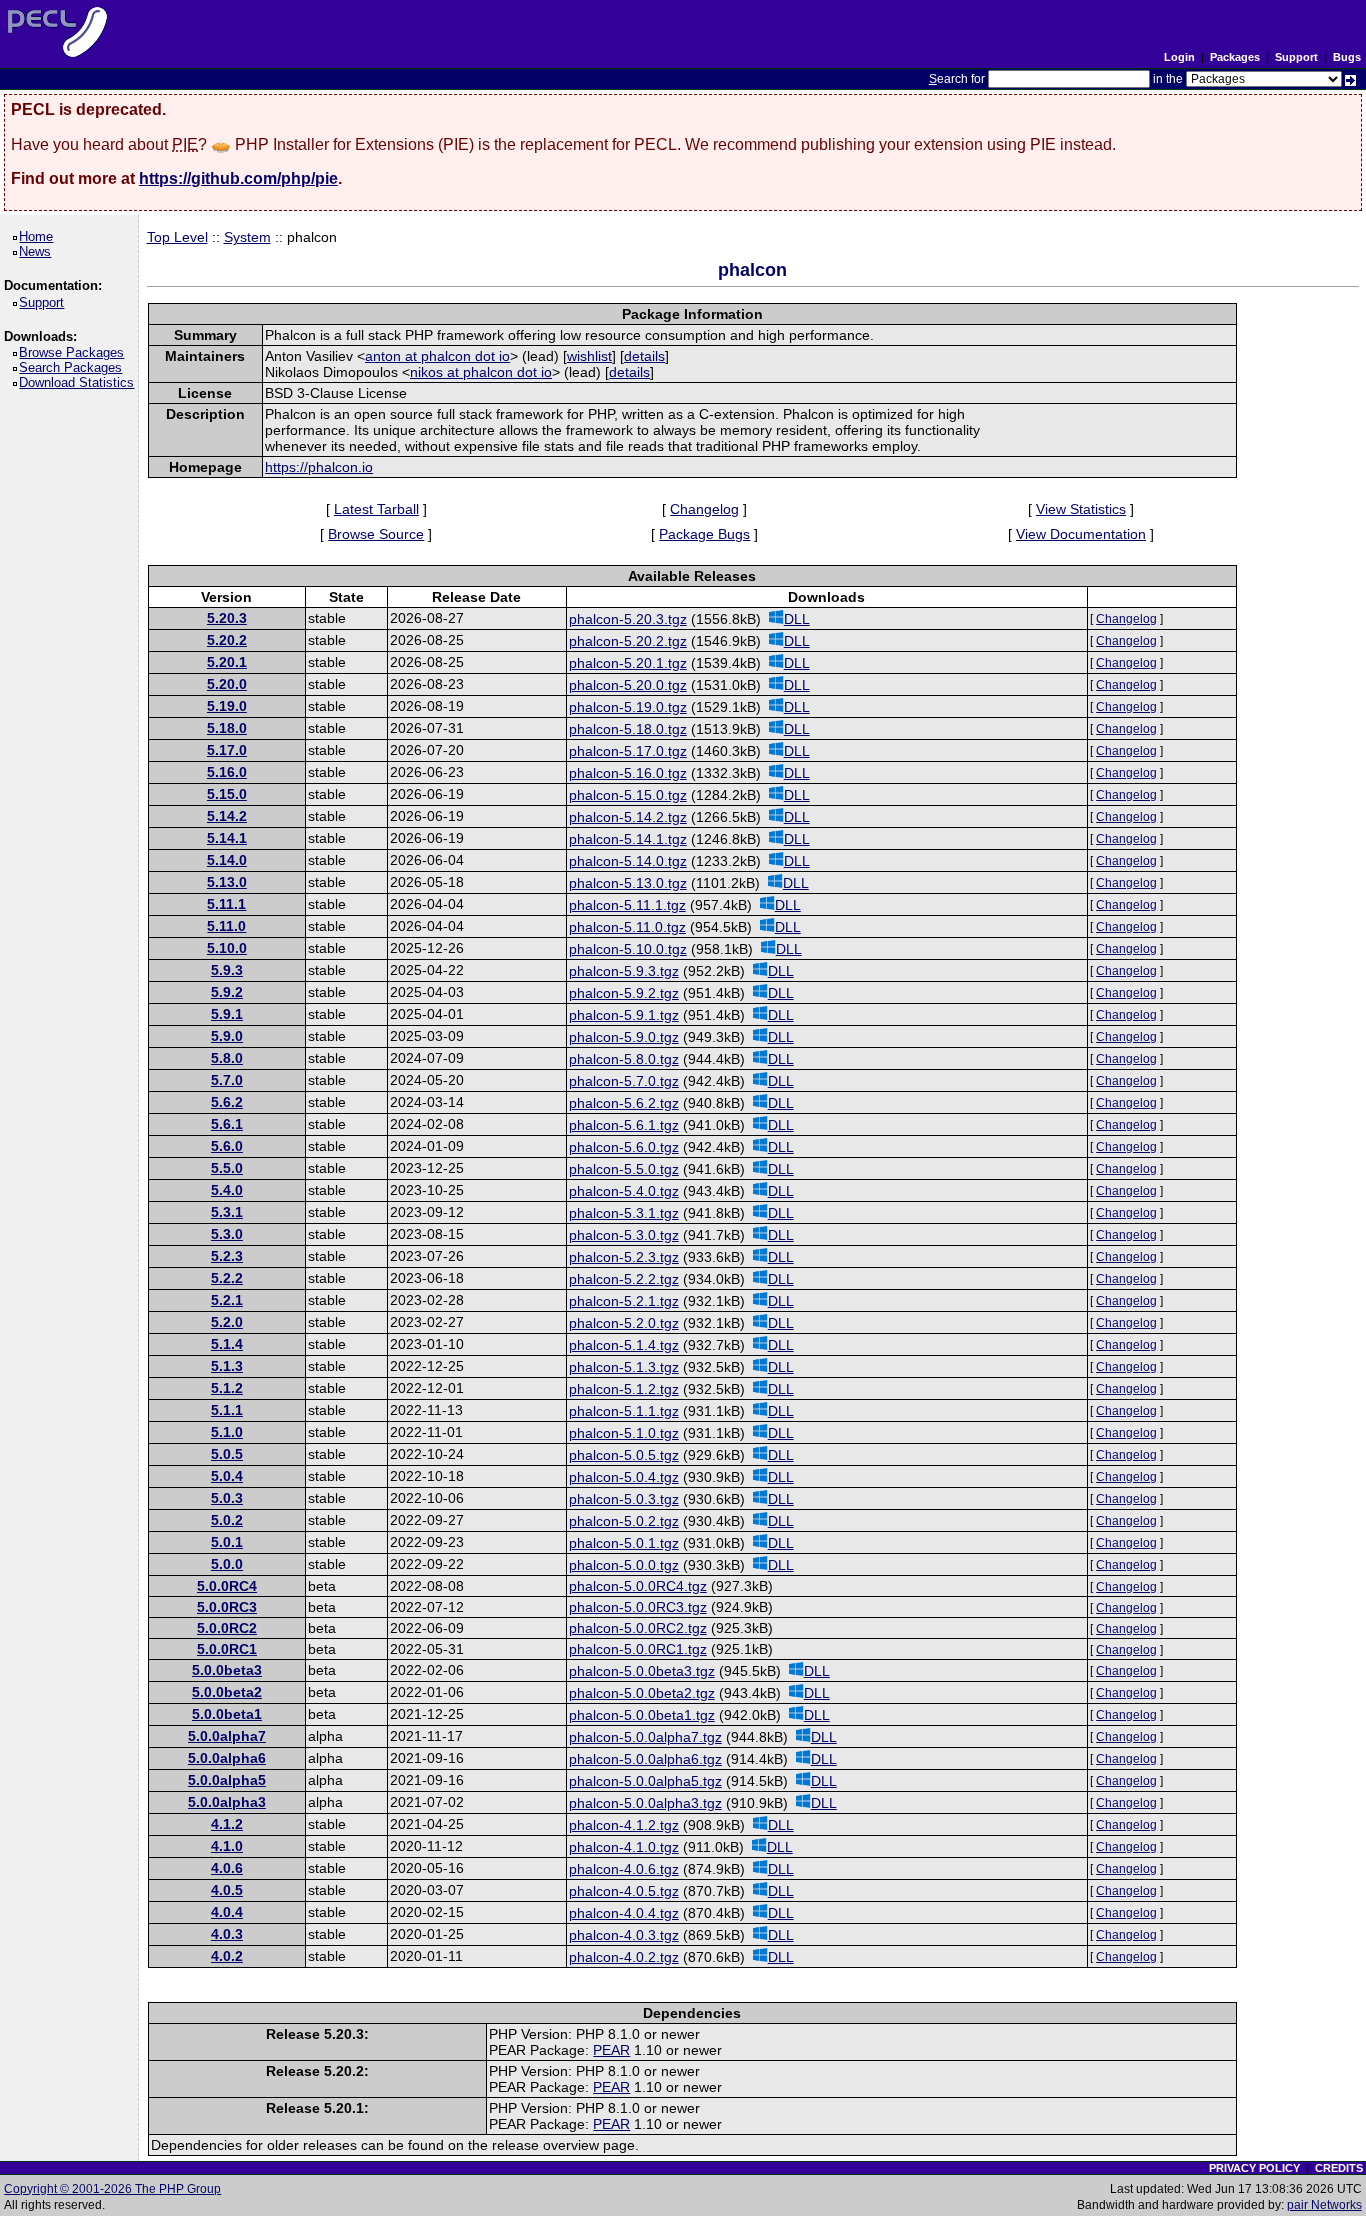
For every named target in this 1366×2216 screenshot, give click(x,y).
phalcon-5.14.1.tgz (628, 839)
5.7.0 (227, 1080)
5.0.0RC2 (227, 1628)
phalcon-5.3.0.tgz (624, 1235)
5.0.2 (227, 1520)
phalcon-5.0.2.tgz (624, 1521)
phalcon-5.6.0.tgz (624, 1147)
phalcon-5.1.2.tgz (624, 1389)
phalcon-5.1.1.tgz (624, 1411)
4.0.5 (227, 1890)
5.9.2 (227, 992)
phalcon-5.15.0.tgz (628, 795)
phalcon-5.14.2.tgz (628, 817)
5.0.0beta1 (227, 1714)
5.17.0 (227, 750)
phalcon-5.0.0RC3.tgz (638, 1607)
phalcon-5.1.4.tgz (624, 1345)
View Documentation (1081, 534)
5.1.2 (227, 1388)
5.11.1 (226, 904)
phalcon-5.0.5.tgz (624, 1455)
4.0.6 (227, 1868)
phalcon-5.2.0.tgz (624, 1323)
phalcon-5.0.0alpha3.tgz (645, 1803)
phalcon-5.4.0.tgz (624, 1191)
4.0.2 (227, 1956)
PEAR (611, 2050)
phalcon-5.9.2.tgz (624, 993)
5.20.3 (227, 618)
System (247, 237)
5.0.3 (227, 1498)
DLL (797, 619)
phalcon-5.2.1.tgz (624, 1301)
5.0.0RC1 (227, 1649)
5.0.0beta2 (227, 1692)
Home (39, 236)
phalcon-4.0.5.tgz (624, 1891)
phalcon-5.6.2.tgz (624, 1103)
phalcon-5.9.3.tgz (624, 971)
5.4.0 (227, 1190)
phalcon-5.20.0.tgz (628, 685)
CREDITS (1339, 2168)
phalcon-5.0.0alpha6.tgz (645, 1759)
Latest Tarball (376, 509)
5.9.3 (227, 970)
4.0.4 (227, 1912)
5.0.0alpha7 (227, 1736)
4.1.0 (227, 1846)
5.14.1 (227, 838)
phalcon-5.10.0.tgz (628, 949)
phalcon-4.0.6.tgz (624, 1869)
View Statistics (1081, 509)
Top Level (177, 237)
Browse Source (376, 534)
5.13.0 (227, 882)
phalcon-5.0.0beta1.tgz (642, 1715)
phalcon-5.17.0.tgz (628, 751)
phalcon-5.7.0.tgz (624, 1081)
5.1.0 (227, 1432)
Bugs (1347, 57)
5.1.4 (227, 1344)
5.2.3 (227, 1256)
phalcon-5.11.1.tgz (627, 905)
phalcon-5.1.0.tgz (624, 1433)
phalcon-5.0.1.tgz (624, 1543)
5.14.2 (227, 816)
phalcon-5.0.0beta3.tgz (642, 1671)
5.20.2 (227, 640)
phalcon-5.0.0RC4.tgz (638, 1586)
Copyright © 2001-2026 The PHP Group (112, 2189)
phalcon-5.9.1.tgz (624, 1015)
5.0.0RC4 (227, 1586)
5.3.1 (227, 1212)
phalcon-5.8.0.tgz (624, 1059)
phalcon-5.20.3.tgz (628, 619)
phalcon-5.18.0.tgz (628, 729)
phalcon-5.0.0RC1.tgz (638, 1649)
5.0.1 (227, 1542)
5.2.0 (227, 1322)
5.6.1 (227, 1124)
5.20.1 (227, 662)
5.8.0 (227, 1058)
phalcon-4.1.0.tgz (624, 1847)
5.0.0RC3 (227, 1607)
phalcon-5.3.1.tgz (624, 1213)
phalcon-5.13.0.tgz (628, 883)
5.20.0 (227, 684)
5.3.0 (227, 1234)
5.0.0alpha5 (227, 1780)
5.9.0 (227, 1036)
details (644, 356)
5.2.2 (227, 1278)
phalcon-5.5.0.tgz (624, 1169)
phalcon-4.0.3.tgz (624, 1935)
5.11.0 (226, 926)
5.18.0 (227, 728)
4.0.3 (227, 1934)
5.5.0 (227, 1168)
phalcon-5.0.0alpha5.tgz (645, 1781)
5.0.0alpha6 (227, 1758)
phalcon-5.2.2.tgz (624, 1279)
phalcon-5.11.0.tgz (627, 927)
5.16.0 (227, 772)
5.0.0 (227, 1564)
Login (1179, 57)
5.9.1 (227, 1014)
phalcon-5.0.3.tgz (624, 1499)
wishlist (589, 356)
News (38, 251)
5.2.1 (227, 1300)
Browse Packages (75, 352)
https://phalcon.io (319, 467)
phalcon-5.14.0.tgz (628, 861)
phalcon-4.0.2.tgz (624, 1957)
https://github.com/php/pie (238, 178)
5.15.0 (227, 794)
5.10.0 (227, 948)
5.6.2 (227, 1102)
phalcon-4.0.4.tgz (624, 1913)
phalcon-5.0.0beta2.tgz (642, 1693)
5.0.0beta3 (227, 1670)
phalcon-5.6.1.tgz (624, 1125)
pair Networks (1324, 2205)
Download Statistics (80, 382)
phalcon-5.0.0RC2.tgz (638, 1628)
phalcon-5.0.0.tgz (624, 1565)
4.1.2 (227, 1824)
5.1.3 (227, 1366)
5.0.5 (227, 1454)
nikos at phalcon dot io (481, 372)
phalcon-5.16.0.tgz (628, 773)
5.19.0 (227, 706)
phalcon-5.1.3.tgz (624, 1367)
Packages (1235, 57)
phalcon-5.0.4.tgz (624, 1477)
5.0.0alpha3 (227, 1802)
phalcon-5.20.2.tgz (628, 641)
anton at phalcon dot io (437, 356)
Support (1296, 57)
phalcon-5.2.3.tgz (624, 1257)
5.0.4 (227, 1476)
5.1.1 (227, 1410)
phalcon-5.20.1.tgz (628, 663)
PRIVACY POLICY (1254, 2168)
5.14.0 (227, 860)
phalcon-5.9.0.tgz (624, 1037)
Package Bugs (704, 534)
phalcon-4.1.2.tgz (624, 1825)
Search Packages (74, 367)
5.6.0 (227, 1146)
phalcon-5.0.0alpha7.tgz (645, 1737)
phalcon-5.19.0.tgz (628, 707)
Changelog (704, 509)
